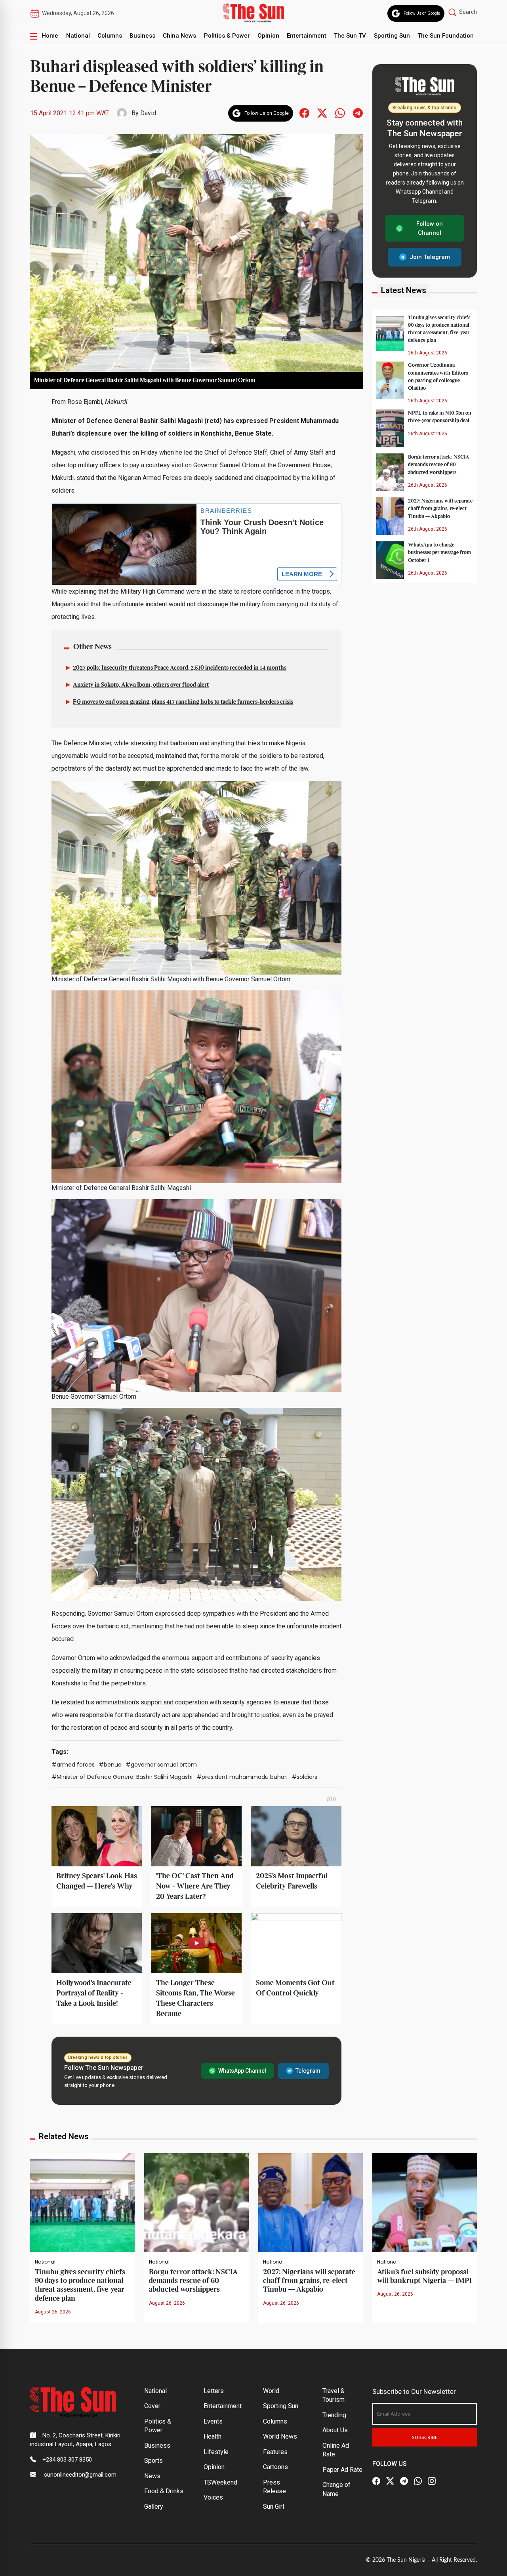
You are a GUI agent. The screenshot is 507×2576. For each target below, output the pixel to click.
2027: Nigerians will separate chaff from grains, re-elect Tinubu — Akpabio (440, 508)
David (148, 113)
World (271, 2391)
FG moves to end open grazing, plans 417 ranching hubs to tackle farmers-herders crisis (183, 702)
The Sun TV (350, 36)
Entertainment (307, 36)
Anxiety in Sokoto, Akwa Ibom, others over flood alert (141, 685)
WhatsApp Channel (242, 2071)
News (152, 2476)
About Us (335, 2430)
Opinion (268, 36)
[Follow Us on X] (390, 2481)
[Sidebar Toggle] (34, 36)
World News (280, 2436)
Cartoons (275, 2467)
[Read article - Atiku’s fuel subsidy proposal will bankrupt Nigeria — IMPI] (425, 2202)
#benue (110, 1765)
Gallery (154, 2507)
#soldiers (304, 1777)
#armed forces (73, 1765)
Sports (153, 2461)
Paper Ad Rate (342, 2470)
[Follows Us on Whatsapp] (340, 113)
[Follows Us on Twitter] (322, 113)
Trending (334, 2415)
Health (213, 2436)
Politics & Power (227, 36)
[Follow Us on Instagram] (432, 2481)
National (78, 36)
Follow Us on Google (422, 13)
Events (213, 2421)
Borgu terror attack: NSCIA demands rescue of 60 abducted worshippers (438, 465)
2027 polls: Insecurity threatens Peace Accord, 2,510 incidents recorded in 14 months (180, 668)
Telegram (308, 2071)
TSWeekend (220, 2482)
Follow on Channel (430, 228)
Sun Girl (274, 2507)
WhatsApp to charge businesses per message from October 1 (439, 552)
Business (142, 36)
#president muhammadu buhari (242, 1777)
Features (275, 2452)
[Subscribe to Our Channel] (404, 2481)
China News (179, 36)
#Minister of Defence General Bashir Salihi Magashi (122, 1777)
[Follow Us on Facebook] (376, 2481)
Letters (214, 2391)
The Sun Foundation (446, 36)
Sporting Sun (392, 36)
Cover (152, 2406)
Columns (110, 36)
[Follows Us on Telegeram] (358, 113)
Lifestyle (216, 2452)
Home (50, 36)
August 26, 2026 (53, 2312)
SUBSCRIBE (425, 2437)
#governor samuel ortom (161, 1765)
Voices (213, 2497)
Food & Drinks (164, 2491)
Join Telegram (430, 257)
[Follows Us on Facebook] (304, 113)
